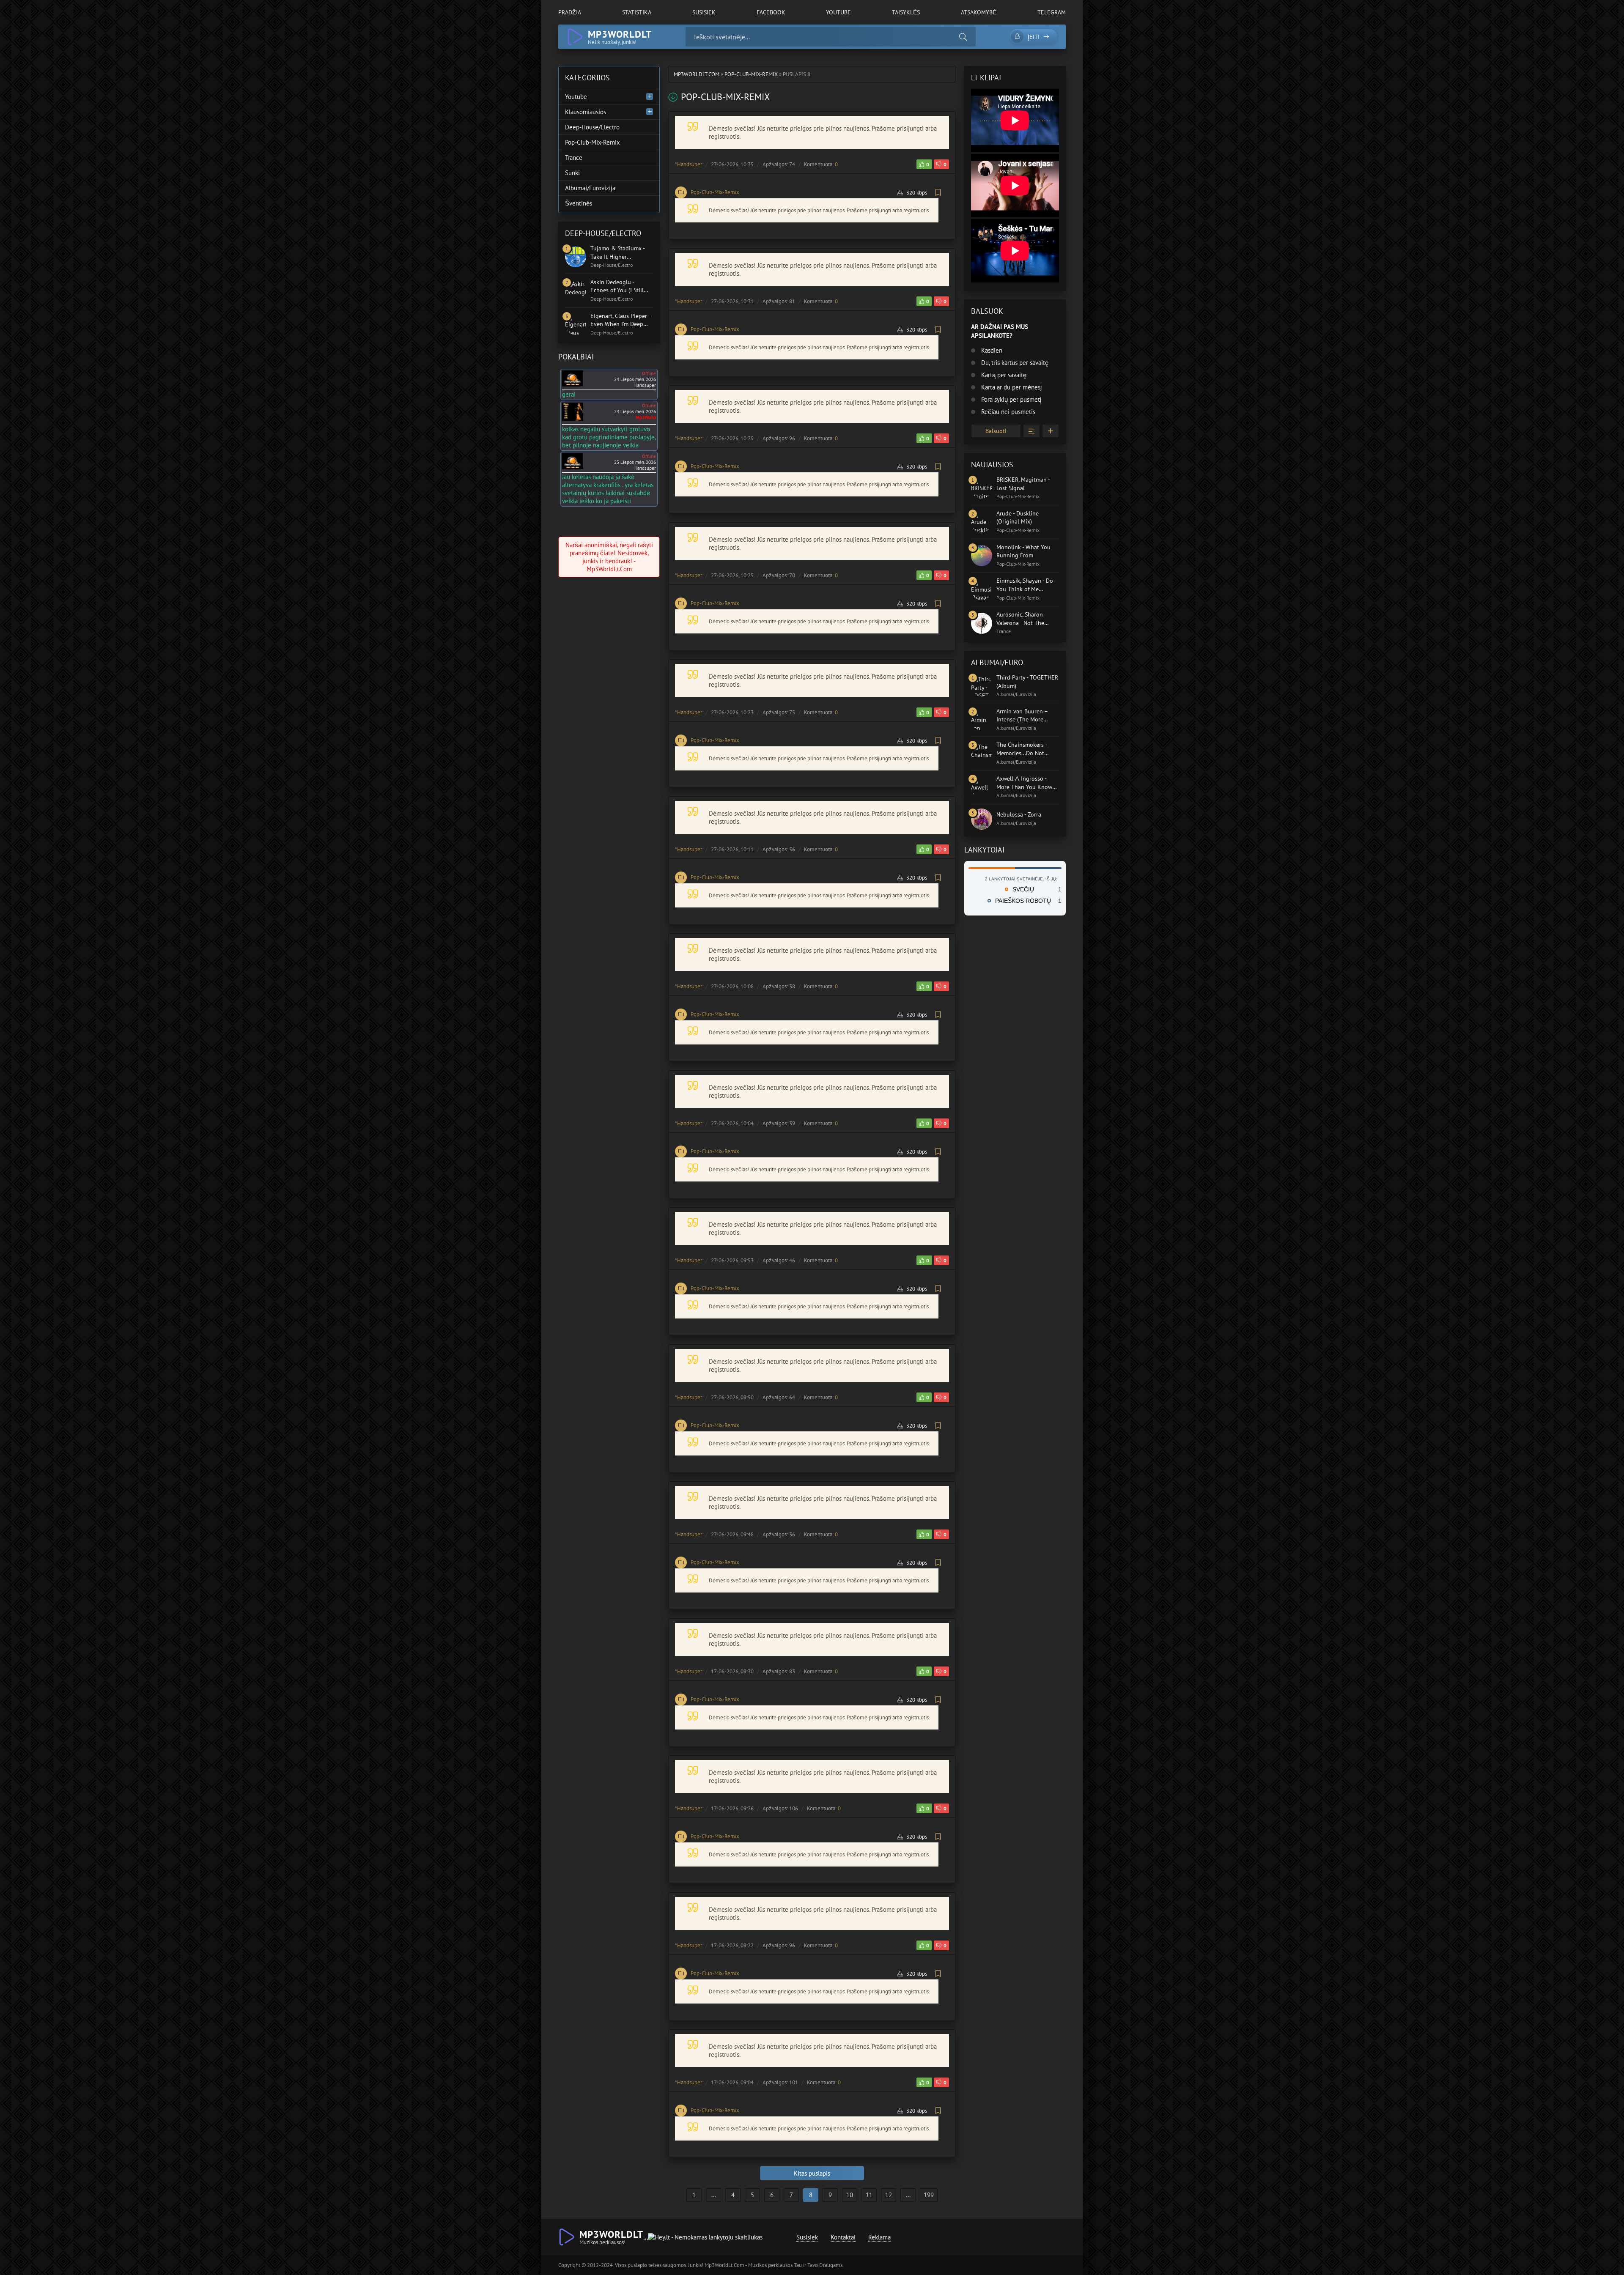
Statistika (637, 12)
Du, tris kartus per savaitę (1014, 363)
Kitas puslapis (812, 2173)
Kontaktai (843, 2237)
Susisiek (704, 12)
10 (850, 2195)
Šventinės (579, 203)
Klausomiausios (586, 112)
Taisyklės (906, 12)
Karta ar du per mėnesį (1011, 387)
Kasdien (991, 350)
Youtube (838, 12)
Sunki (572, 173)
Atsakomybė (979, 12)
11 (869, 2195)
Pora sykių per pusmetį (1010, 399)
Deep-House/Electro (592, 127)
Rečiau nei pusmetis (1007, 412)
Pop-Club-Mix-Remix (715, 192)
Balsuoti (996, 431)
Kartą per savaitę (1003, 375)
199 (929, 2195)
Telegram (1052, 12)
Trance (574, 158)
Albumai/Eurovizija (590, 188)
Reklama (879, 2237)
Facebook (771, 12)
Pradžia (570, 12)
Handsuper (690, 164)
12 (889, 2195)
